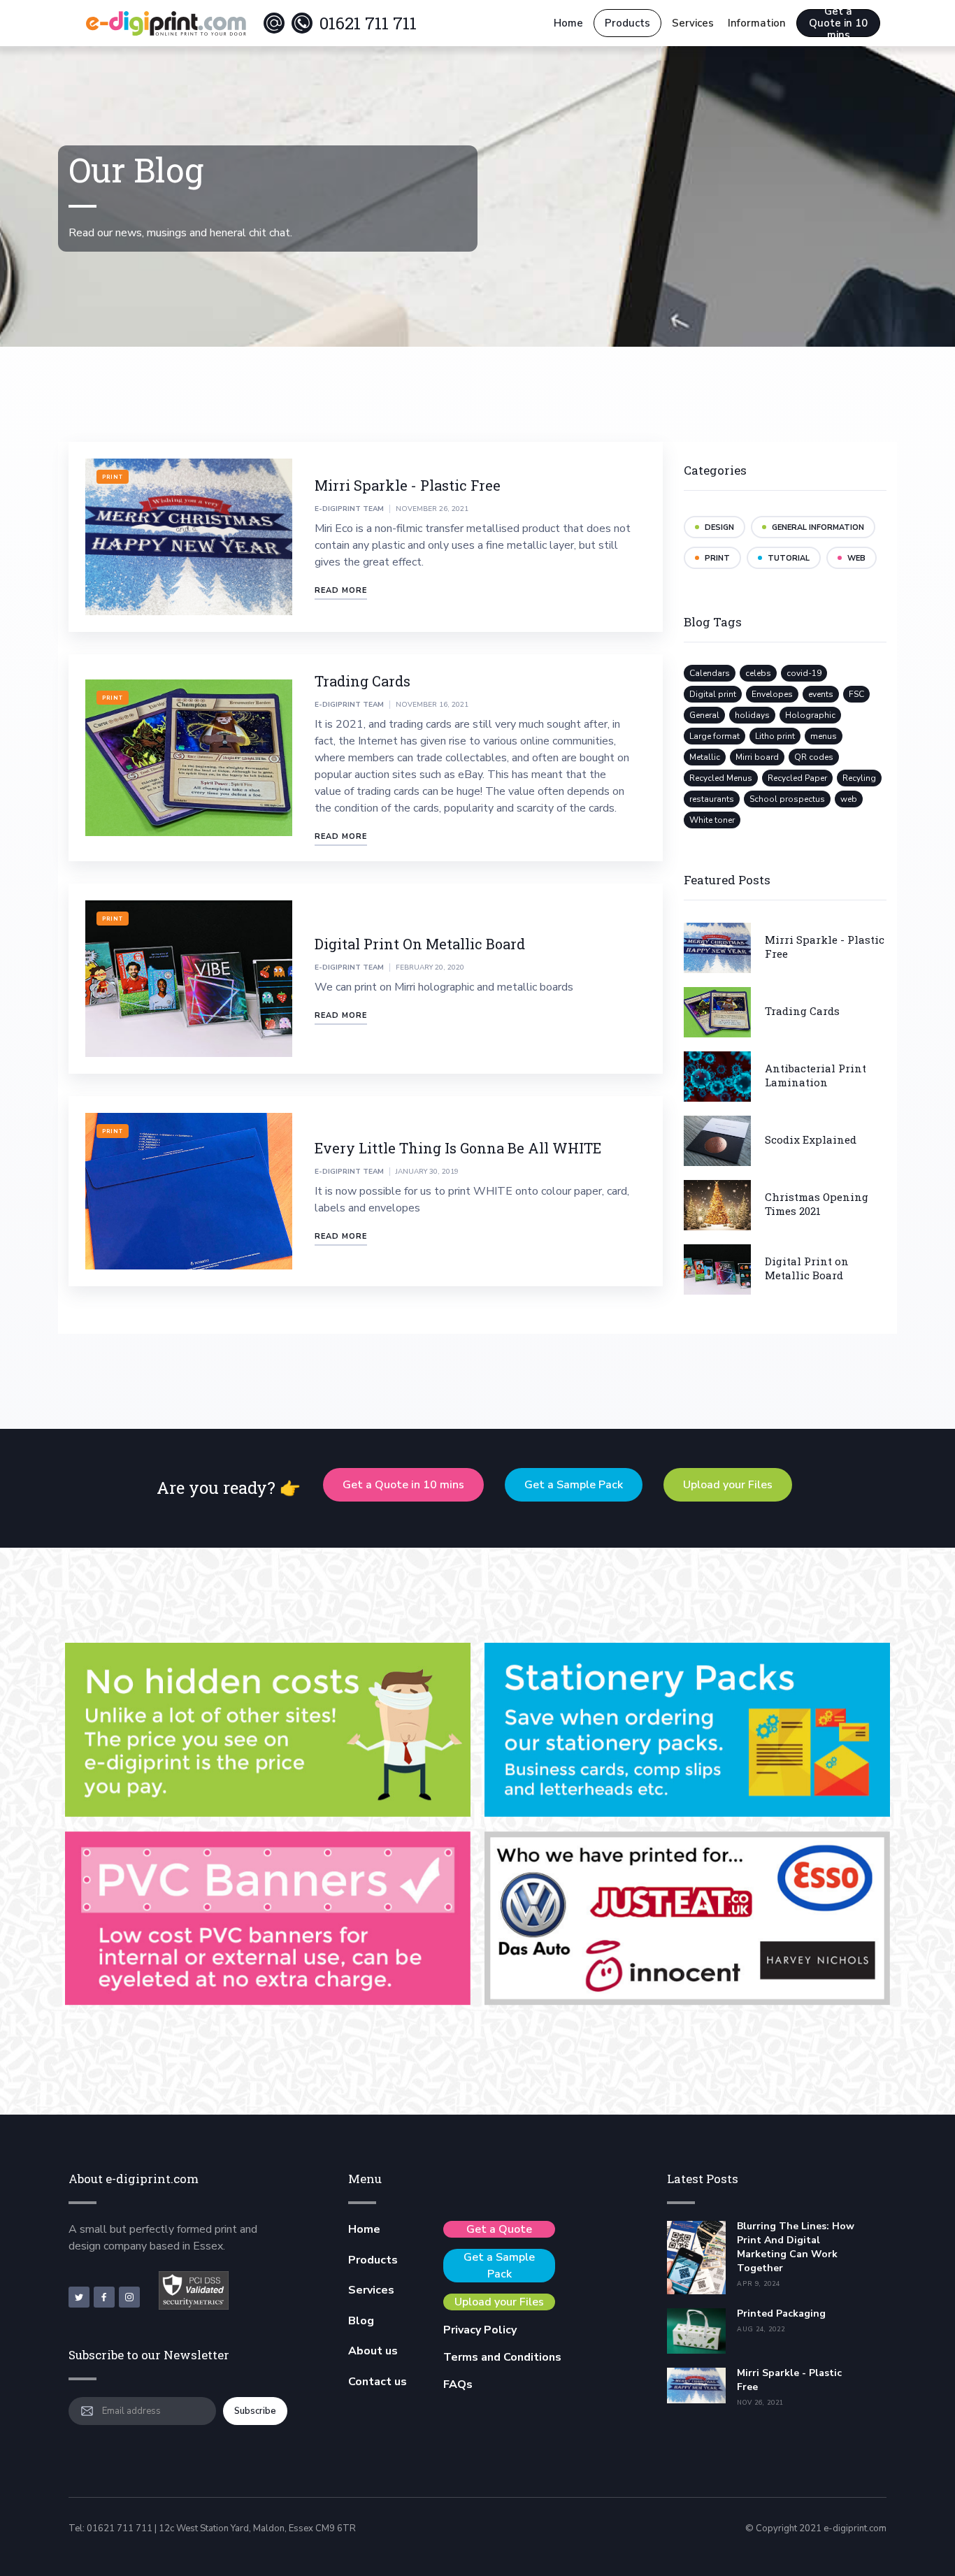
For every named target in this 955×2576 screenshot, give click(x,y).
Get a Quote (499, 2229)
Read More (341, 590)
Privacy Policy (480, 2330)
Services (371, 2290)
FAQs (458, 2384)
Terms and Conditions (502, 2357)
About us (373, 2351)
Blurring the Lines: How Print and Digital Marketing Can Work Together (796, 2247)
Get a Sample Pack (574, 1485)
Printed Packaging (781, 2314)
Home (568, 23)
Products (627, 23)
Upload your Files (728, 1485)
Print (113, 477)
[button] (693, 23)
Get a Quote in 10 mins (838, 23)
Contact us (378, 2382)
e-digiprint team (349, 509)
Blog (361, 2321)
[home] (166, 23)
